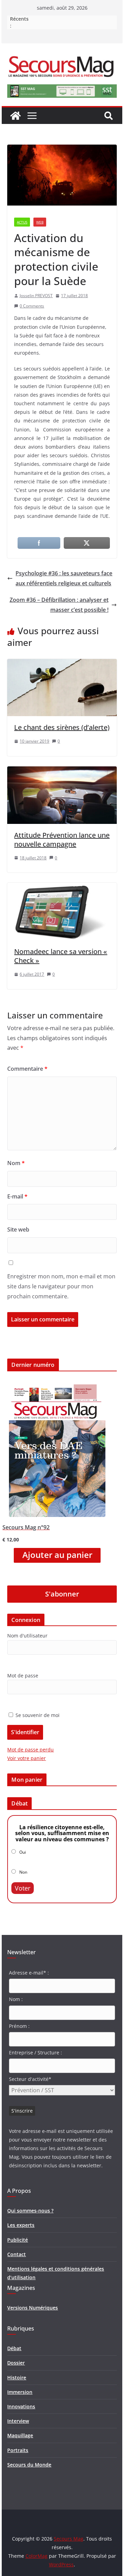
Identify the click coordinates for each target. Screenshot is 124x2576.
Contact (17, 2254)
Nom (16, 1163)
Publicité (18, 2240)
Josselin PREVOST (36, 296)
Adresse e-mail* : (29, 1973)
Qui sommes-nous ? (30, 2211)
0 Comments (32, 306)
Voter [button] (23, 1888)
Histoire (17, 2378)
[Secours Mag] (15, 116)
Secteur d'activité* (30, 2079)
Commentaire (27, 1069)
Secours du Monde (29, 2465)
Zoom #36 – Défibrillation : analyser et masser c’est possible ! (59, 605)
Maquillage (20, 2435)
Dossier (16, 2363)
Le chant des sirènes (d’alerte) (62, 727)
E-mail (17, 1196)
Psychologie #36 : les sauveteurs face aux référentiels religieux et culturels (64, 578)
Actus (22, 222)
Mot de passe (23, 1676)
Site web (18, 1229)
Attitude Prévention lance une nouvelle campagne (62, 840)
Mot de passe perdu (30, 1750)
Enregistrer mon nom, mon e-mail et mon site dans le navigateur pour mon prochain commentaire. (61, 1286)
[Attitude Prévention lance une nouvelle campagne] (62, 771)
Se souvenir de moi (37, 1715)
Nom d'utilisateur (27, 1636)
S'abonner (62, 1594)
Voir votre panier (27, 1758)
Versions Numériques (33, 2308)
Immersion (20, 2392)
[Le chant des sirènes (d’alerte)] (62, 664)
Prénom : (19, 2026)
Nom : (16, 1999)
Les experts (21, 2225)
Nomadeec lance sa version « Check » (61, 956)
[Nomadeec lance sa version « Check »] (62, 888)
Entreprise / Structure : (35, 2053)
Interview (18, 2421)
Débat (14, 2348)
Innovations (21, 2406)
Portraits (18, 2450)
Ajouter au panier (57, 1555)
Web (40, 222)
